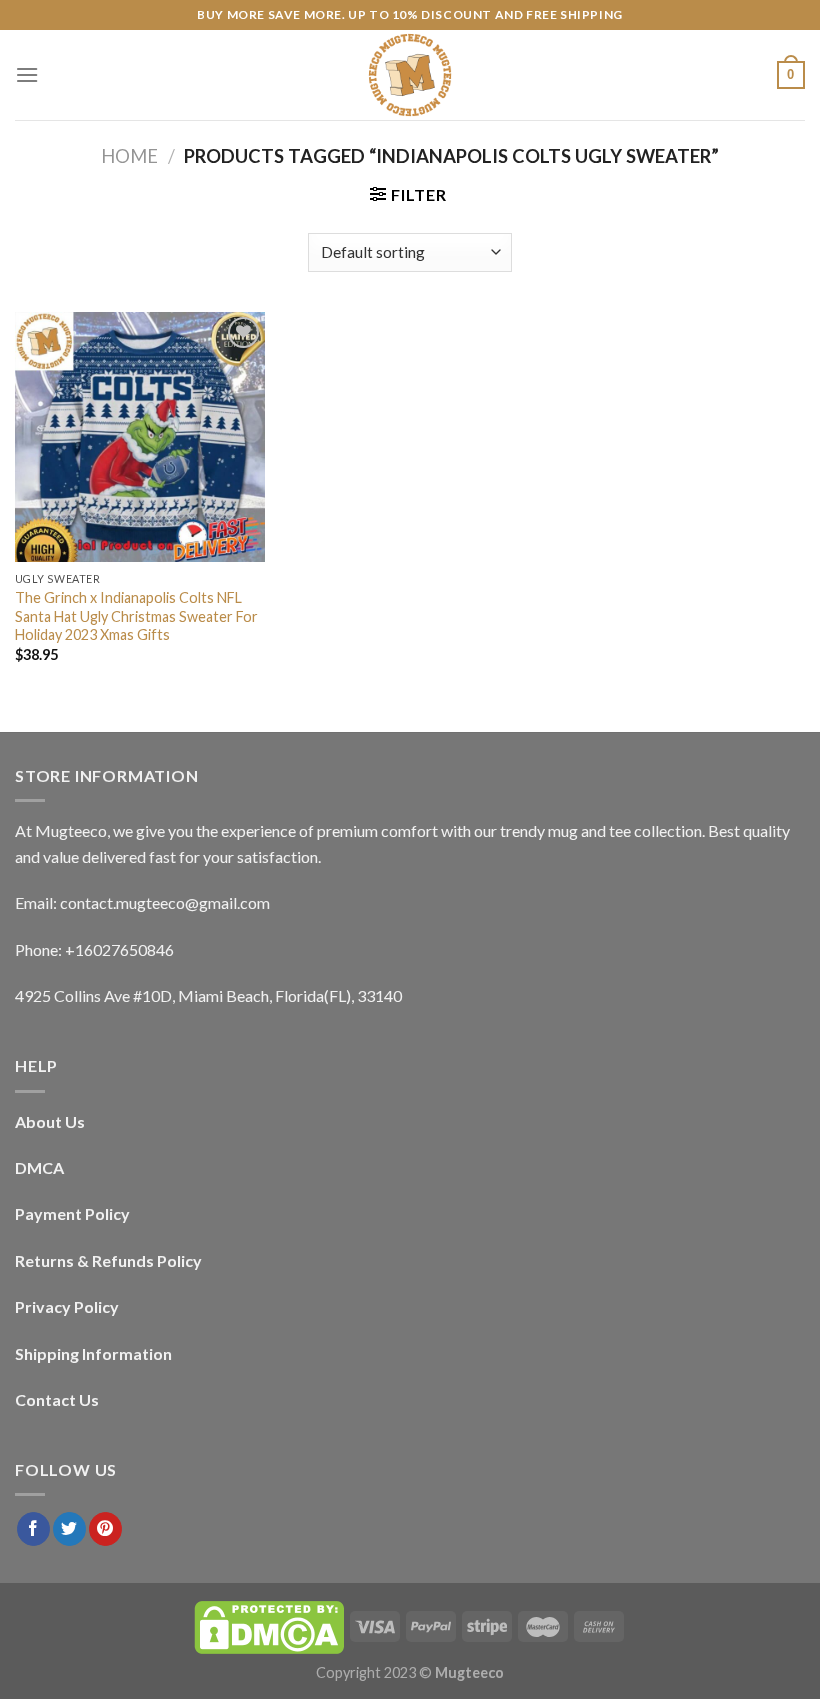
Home (129, 156)
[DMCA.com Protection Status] (269, 1625)
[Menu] (27, 74)
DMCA (39, 1167)
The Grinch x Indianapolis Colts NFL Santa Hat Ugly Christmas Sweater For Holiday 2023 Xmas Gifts (136, 616)
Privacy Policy (67, 1306)
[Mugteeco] (410, 75)
